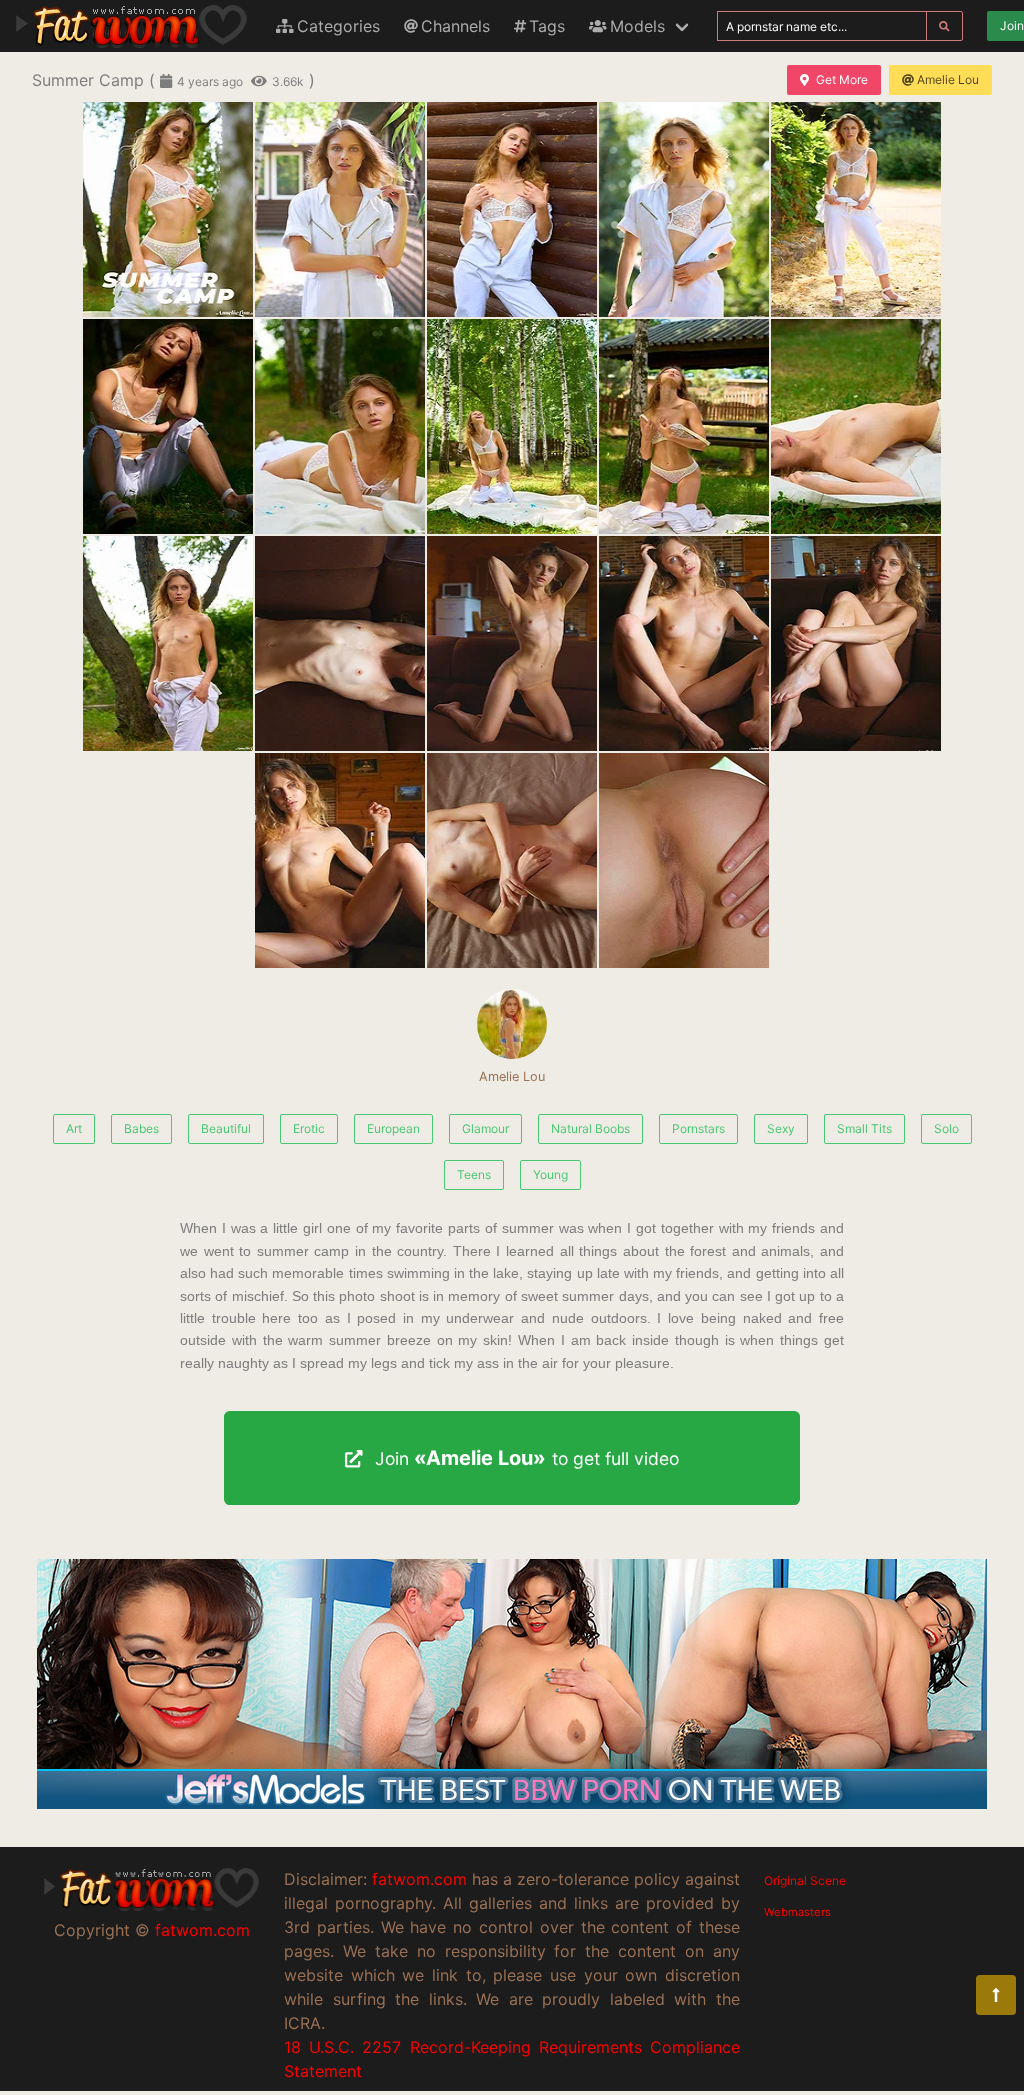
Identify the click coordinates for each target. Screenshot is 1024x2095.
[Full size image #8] (684, 426)
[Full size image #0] (168, 209)
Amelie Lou (948, 79)
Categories (338, 26)
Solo (946, 1128)
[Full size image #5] (168, 426)
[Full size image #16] (512, 860)
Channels (455, 26)
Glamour (485, 1128)
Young (550, 1174)
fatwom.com (202, 1930)
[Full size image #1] (340, 209)
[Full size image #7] (512, 426)
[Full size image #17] (684, 860)
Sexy (781, 1128)
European (393, 1128)
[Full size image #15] (340, 860)
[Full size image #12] (512, 643)
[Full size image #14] (856, 643)
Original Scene (805, 1880)
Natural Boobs (590, 1128)
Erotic (309, 1128)
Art (74, 1128)
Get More (842, 79)
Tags (547, 26)
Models (637, 26)
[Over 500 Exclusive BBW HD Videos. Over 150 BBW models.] (512, 1803)
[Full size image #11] (340, 643)
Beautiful (226, 1128)
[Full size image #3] (684, 209)
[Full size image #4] (856, 209)
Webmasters (797, 1912)
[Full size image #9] (856, 426)
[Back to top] (996, 1995)
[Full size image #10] (168, 643)
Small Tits (864, 1128)
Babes (141, 1128)
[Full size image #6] (340, 426)
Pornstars (698, 1128)
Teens (474, 1174)
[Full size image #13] (684, 643)
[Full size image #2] (512, 209)
